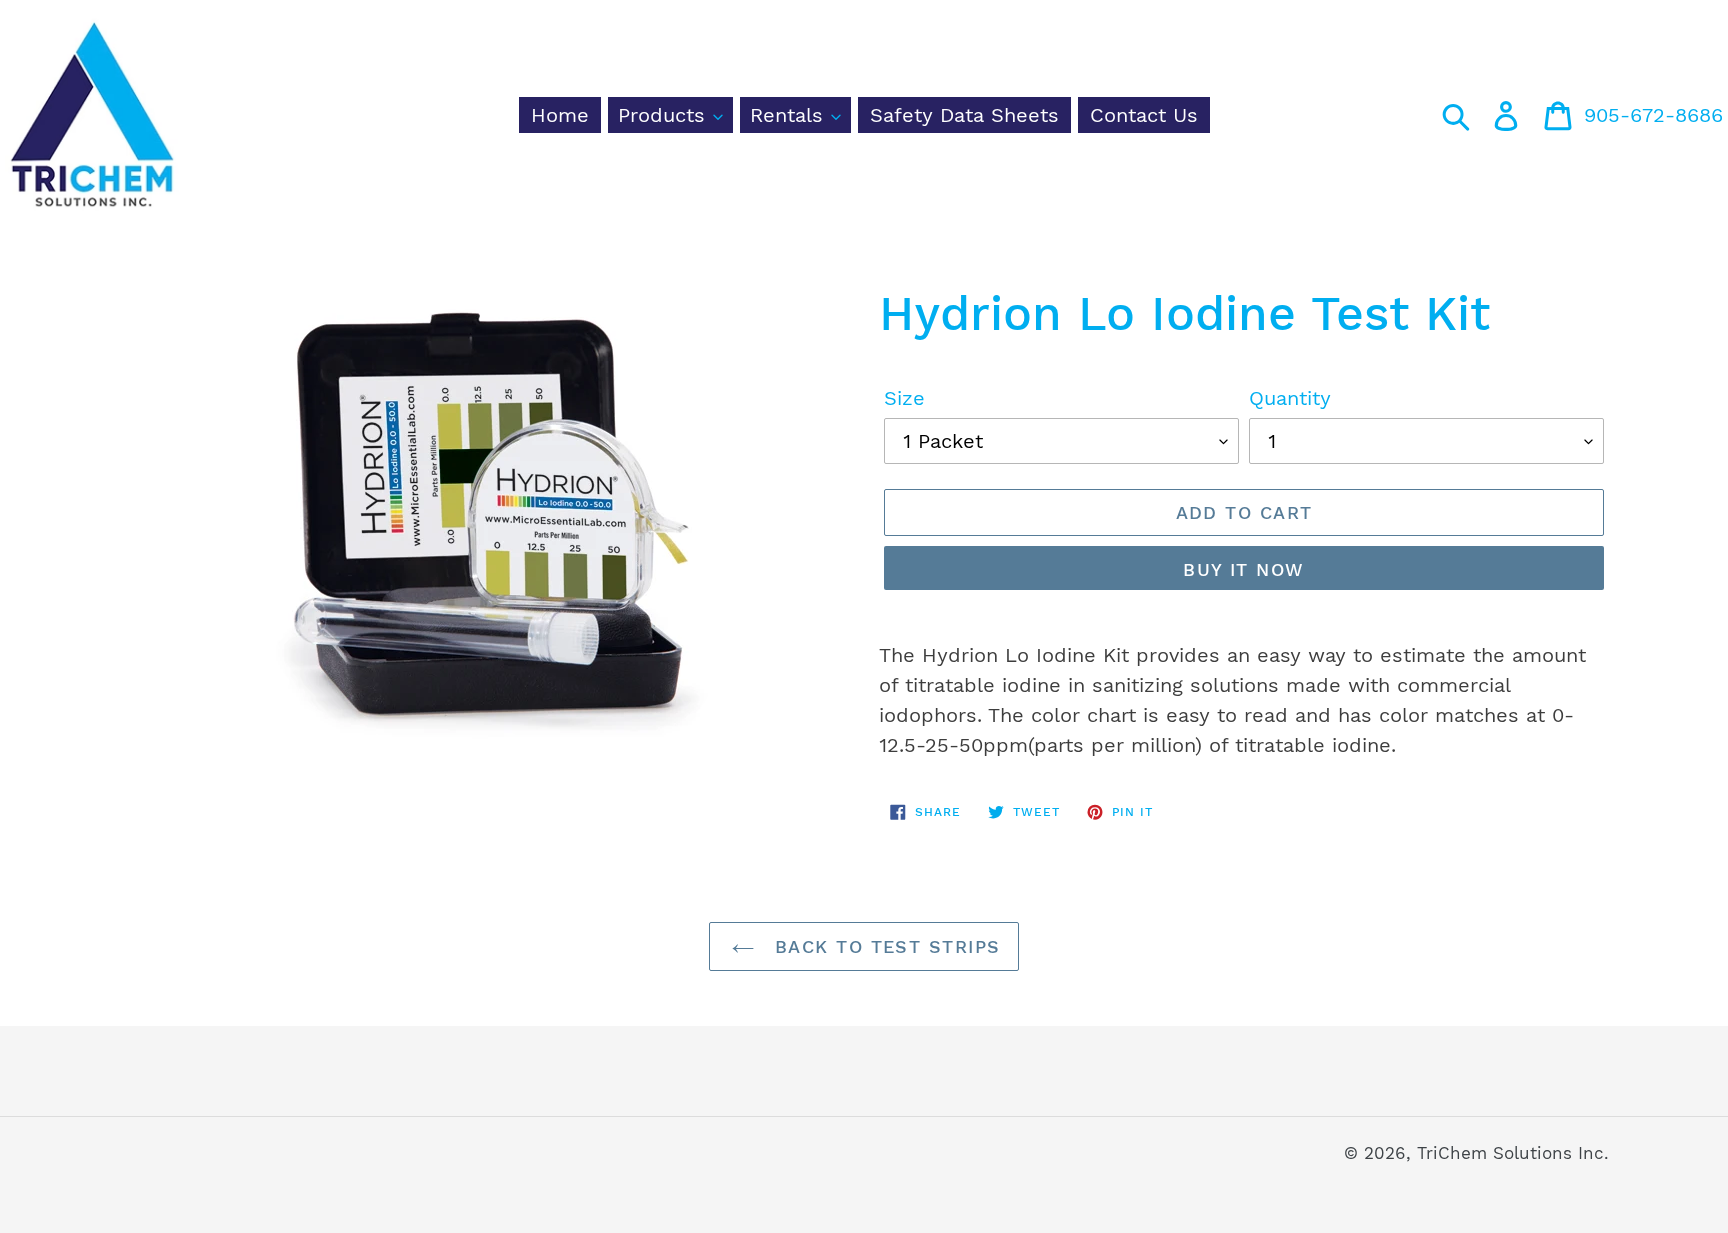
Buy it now (1243, 569)
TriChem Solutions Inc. (1513, 1153)
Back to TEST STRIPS (884, 946)
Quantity (1290, 398)
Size (904, 398)
